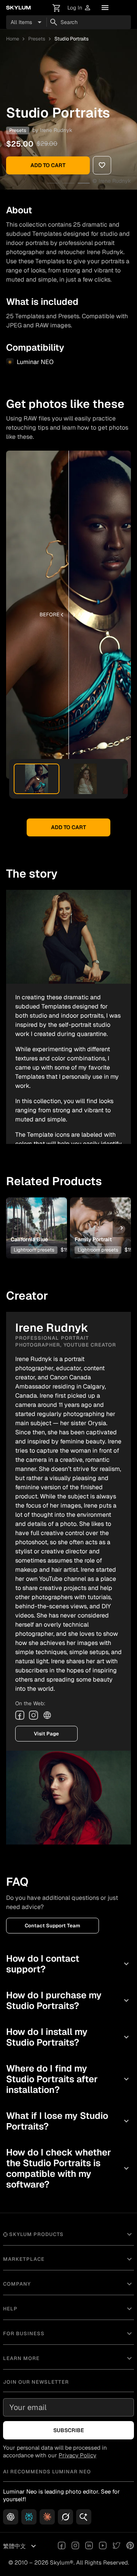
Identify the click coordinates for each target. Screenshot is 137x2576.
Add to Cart (48, 165)
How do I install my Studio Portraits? (68, 2037)
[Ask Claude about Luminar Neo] (47, 2517)
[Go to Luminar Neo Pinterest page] (130, 2546)
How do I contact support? (68, 1964)
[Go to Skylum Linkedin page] (89, 2546)
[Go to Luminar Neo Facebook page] (62, 2546)
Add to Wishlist (37, 1216)
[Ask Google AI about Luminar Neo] (84, 2517)
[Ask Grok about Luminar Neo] (65, 2517)
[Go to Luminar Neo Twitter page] (116, 2546)
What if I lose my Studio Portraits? (68, 2121)
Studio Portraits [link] (72, 39)
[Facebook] (20, 1715)
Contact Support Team (53, 1926)
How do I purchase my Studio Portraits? (68, 2000)
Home (13, 39)
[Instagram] (33, 1715)
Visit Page (46, 1734)
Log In (79, 8)
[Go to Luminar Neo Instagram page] (75, 2546)
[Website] (47, 1715)
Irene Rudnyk (56, 130)
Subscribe (69, 2430)
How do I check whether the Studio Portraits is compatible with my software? (68, 2168)
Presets (37, 39)
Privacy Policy (77, 2455)
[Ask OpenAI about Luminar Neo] (11, 2517)
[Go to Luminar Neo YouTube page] (103, 2546)
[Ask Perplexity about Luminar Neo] (29, 2517)
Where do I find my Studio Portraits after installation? (68, 2079)
